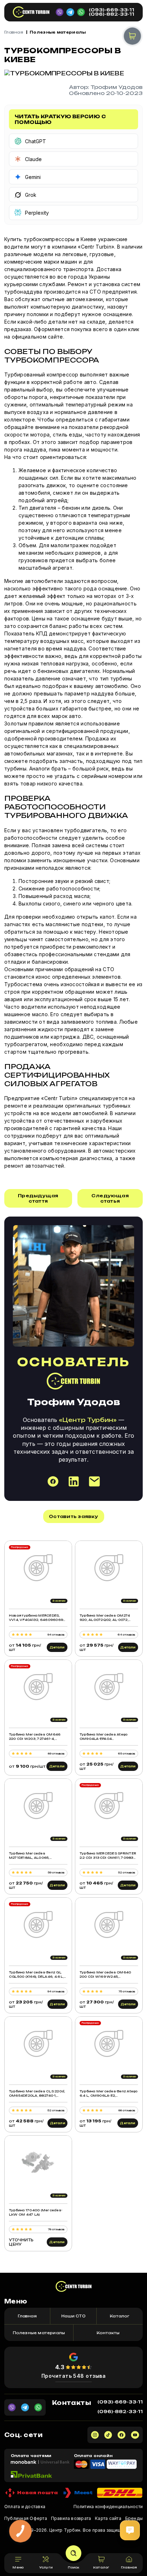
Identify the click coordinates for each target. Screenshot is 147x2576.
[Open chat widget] (130, 2530)
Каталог (120, 2316)
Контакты (108, 2333)
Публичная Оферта (26, 2518)
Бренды (134, 2518)
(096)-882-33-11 (111, 14)
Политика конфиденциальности (108, 2507)
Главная (14, 32)
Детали (57, 1647)
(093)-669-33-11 (111, 10)
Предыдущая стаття (38, 1198)
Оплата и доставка (25, 2507)
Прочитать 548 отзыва (74, 2376)
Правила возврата (71, 2518)
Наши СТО (73, 2316)
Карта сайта (108, 2518)
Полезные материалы (58, 32)
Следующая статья (110, 1198)
